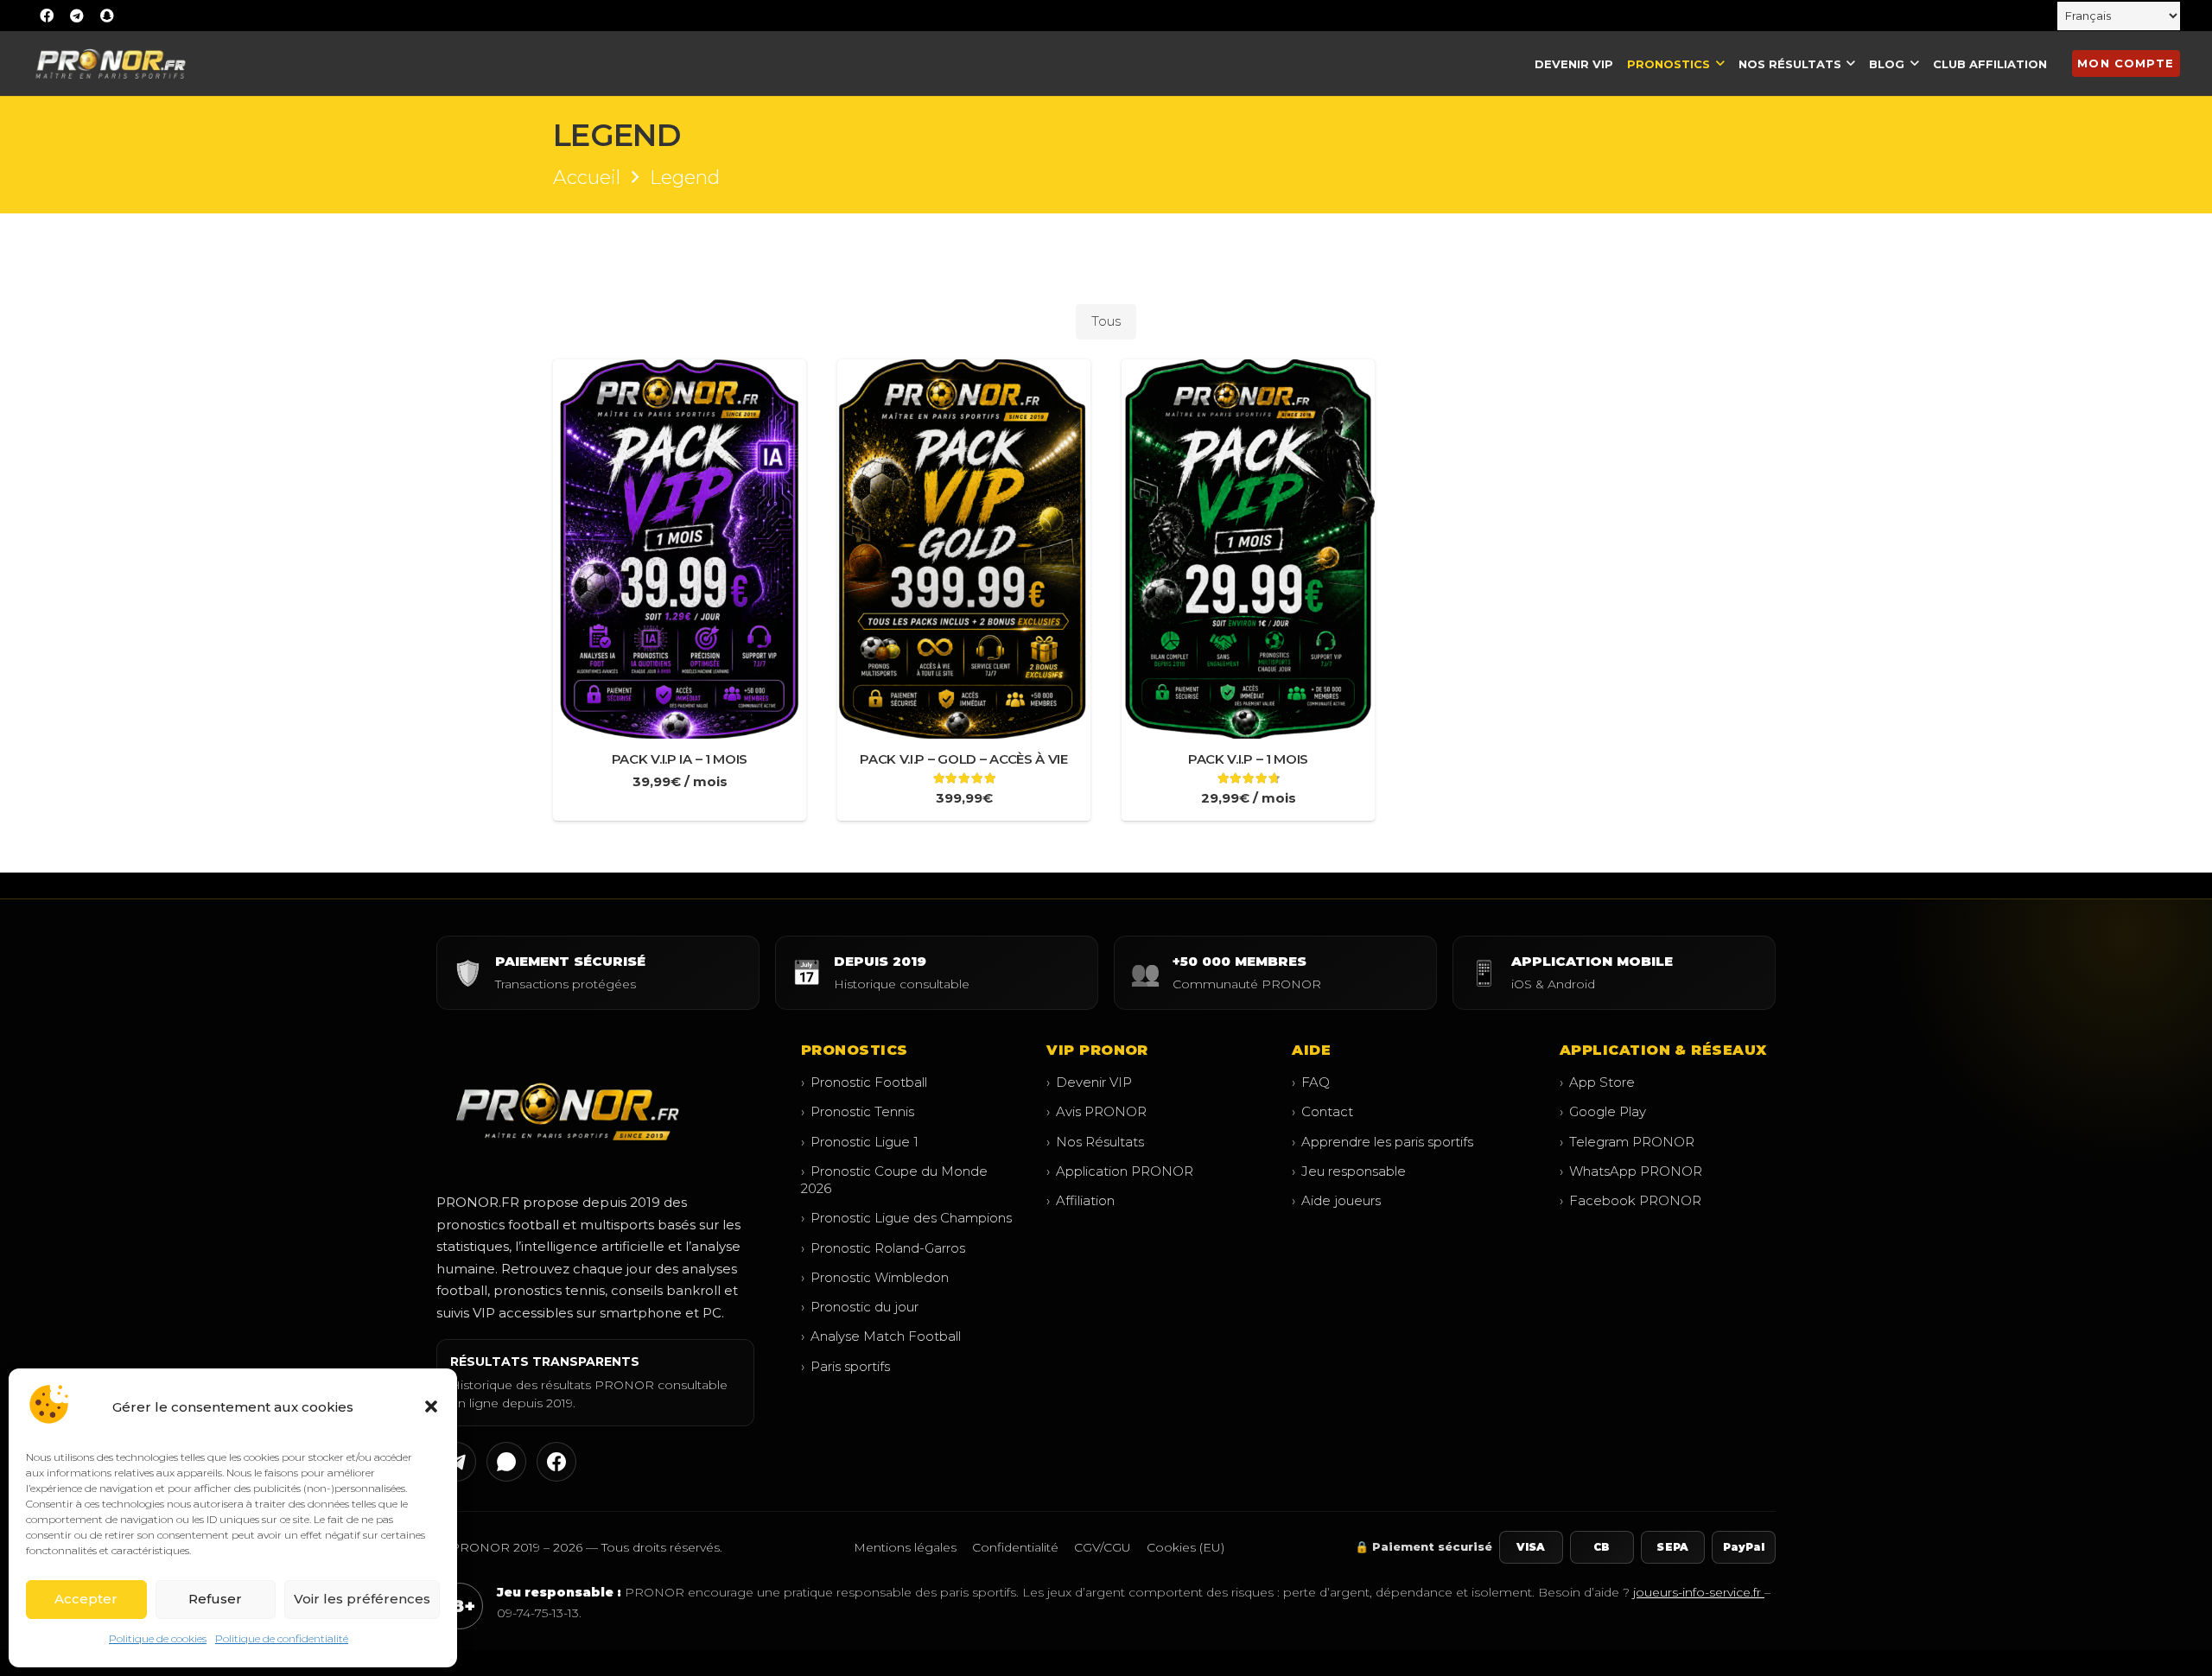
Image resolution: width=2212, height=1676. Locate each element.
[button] (431, 1406)
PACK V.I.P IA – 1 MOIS (680, 759)
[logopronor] (110, 63)
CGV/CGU (1103, 1547)
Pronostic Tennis (858, 1111)
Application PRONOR (1120, 1171)
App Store (1597, 1082)
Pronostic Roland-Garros (883, 1248)
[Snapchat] (107, 16)
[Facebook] (47, 16)
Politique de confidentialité (282, 1638)
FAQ (1311, 1082)
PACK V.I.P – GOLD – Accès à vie (964, 759)
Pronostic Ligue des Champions (906, 1218)
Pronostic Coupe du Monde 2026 (894, 1180)
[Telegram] (77, 16)
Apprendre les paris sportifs (1382, 1142)
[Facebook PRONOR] (556, 1462)
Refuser (215, 1599)
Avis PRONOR (1096, 1111)
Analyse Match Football (881, 1336)
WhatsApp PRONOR (1631, 1171)
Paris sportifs (845, 1366)
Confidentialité (1015, 1547)
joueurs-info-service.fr (1699, 1592)
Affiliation (1081, 1200)
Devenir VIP (1089, 1082)
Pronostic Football (864, 1082)
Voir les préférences (362, 1599)
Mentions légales (905, 1547)
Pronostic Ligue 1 (860, 1142)
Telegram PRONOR (1627, 1142)
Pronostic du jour (860, 1307)
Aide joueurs (1336, 1200)
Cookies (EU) (1185, 1547)
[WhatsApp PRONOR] (506, 1462)
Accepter (86, 1599)
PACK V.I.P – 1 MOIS (1248, 759)
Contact (1322, 1111)
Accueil (587, 178)
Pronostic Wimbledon (875, 1277)
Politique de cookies (158, 1638)
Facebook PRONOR (1630, 1200)
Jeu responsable (1349, 1171)
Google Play (1603, 1111)
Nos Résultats (1095, 1142)
